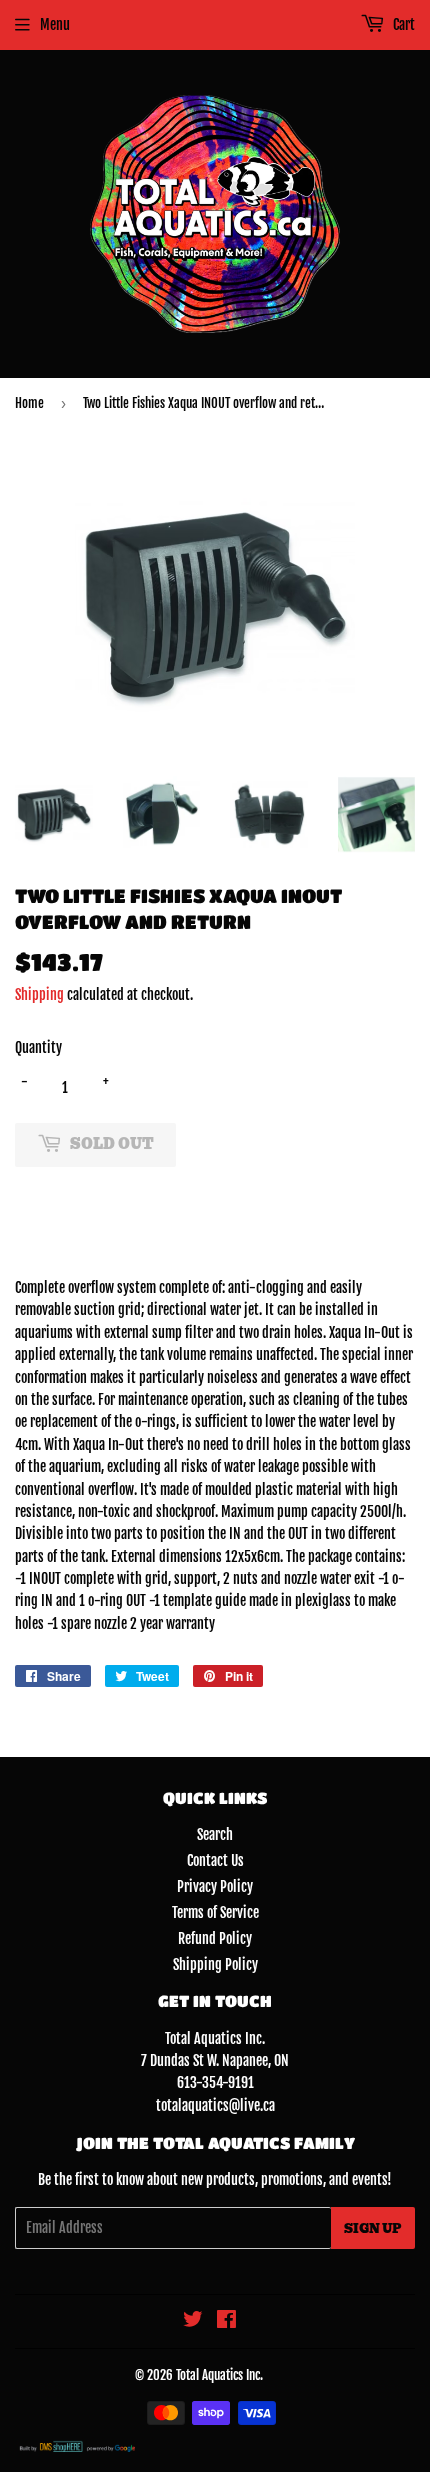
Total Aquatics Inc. (219, 2375)
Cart (402, 24)
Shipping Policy (215, 1964)
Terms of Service (215, 1912)
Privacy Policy (215, 1886)
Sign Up (373, 2228)
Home (29, 403)
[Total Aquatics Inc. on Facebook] (226, 2321)
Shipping (39, 994)
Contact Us (215, 1860)
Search (215, 1834)
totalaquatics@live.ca (215, 2105)
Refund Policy (215, 1938)
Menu (55, 24)
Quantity (38, 1047)
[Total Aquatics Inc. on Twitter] (193, 2321)
